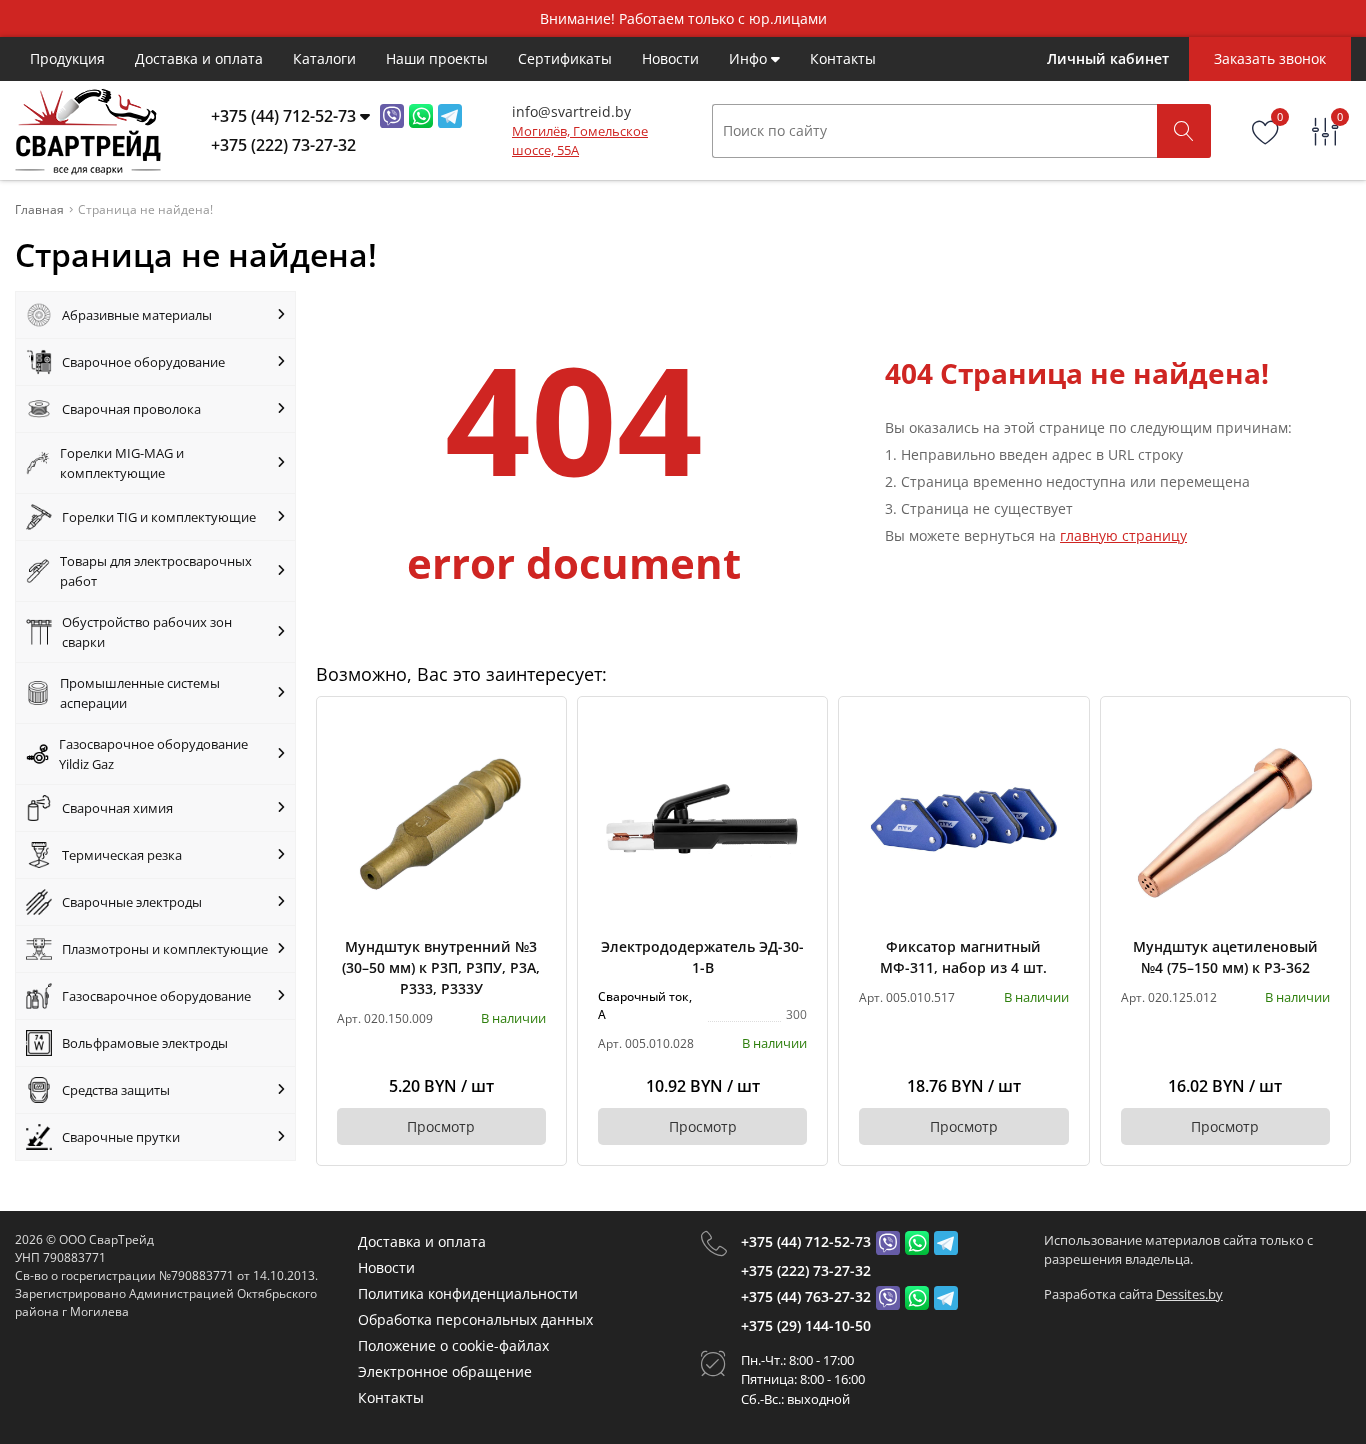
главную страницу (1123, 535)
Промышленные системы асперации (140, 693)
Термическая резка (122, 855)
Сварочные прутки (121, 1137)
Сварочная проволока (131, 409)
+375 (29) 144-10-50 (806, 1325)
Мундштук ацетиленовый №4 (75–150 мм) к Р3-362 (1225, 957)
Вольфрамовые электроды (145, 1043)
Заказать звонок (1270, 58)
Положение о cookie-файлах (453, 1345)
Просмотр (441, 1126)
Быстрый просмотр (441, 821)
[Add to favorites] (532, 731)
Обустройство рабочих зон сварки (147, 632)
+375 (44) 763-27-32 (806, 1296)
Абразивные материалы (137, 315)
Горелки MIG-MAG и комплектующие (122, 463)
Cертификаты (565, 58)
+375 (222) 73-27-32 (806, 1270)
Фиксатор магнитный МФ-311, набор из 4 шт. (963, 957)
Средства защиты (116, 1090)
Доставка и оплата (199, 58)
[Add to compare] (532, 764)
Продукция (67, 58)
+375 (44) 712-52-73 (806, 1241)
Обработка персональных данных (475, 1319)
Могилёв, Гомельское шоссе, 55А (580, 141)
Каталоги (324, 58)
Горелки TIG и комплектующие (159, 517)
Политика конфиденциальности (468, 1293)
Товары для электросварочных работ (156, 571)
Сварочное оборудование (143, 362)
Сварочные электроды (132, 902)
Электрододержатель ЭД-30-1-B (702, 957)
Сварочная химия (117, 808)
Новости (670, 58)
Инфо (750, 58)
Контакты (843, 58)
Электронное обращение (445, 1371)
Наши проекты (437, 58)
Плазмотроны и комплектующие (165, 949)
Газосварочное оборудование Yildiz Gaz (153, 754)
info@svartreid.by (571, 111)
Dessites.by (1189, 1294)
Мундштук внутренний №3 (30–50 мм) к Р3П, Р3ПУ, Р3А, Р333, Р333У (441, 967)
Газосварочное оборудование (156, 996)
